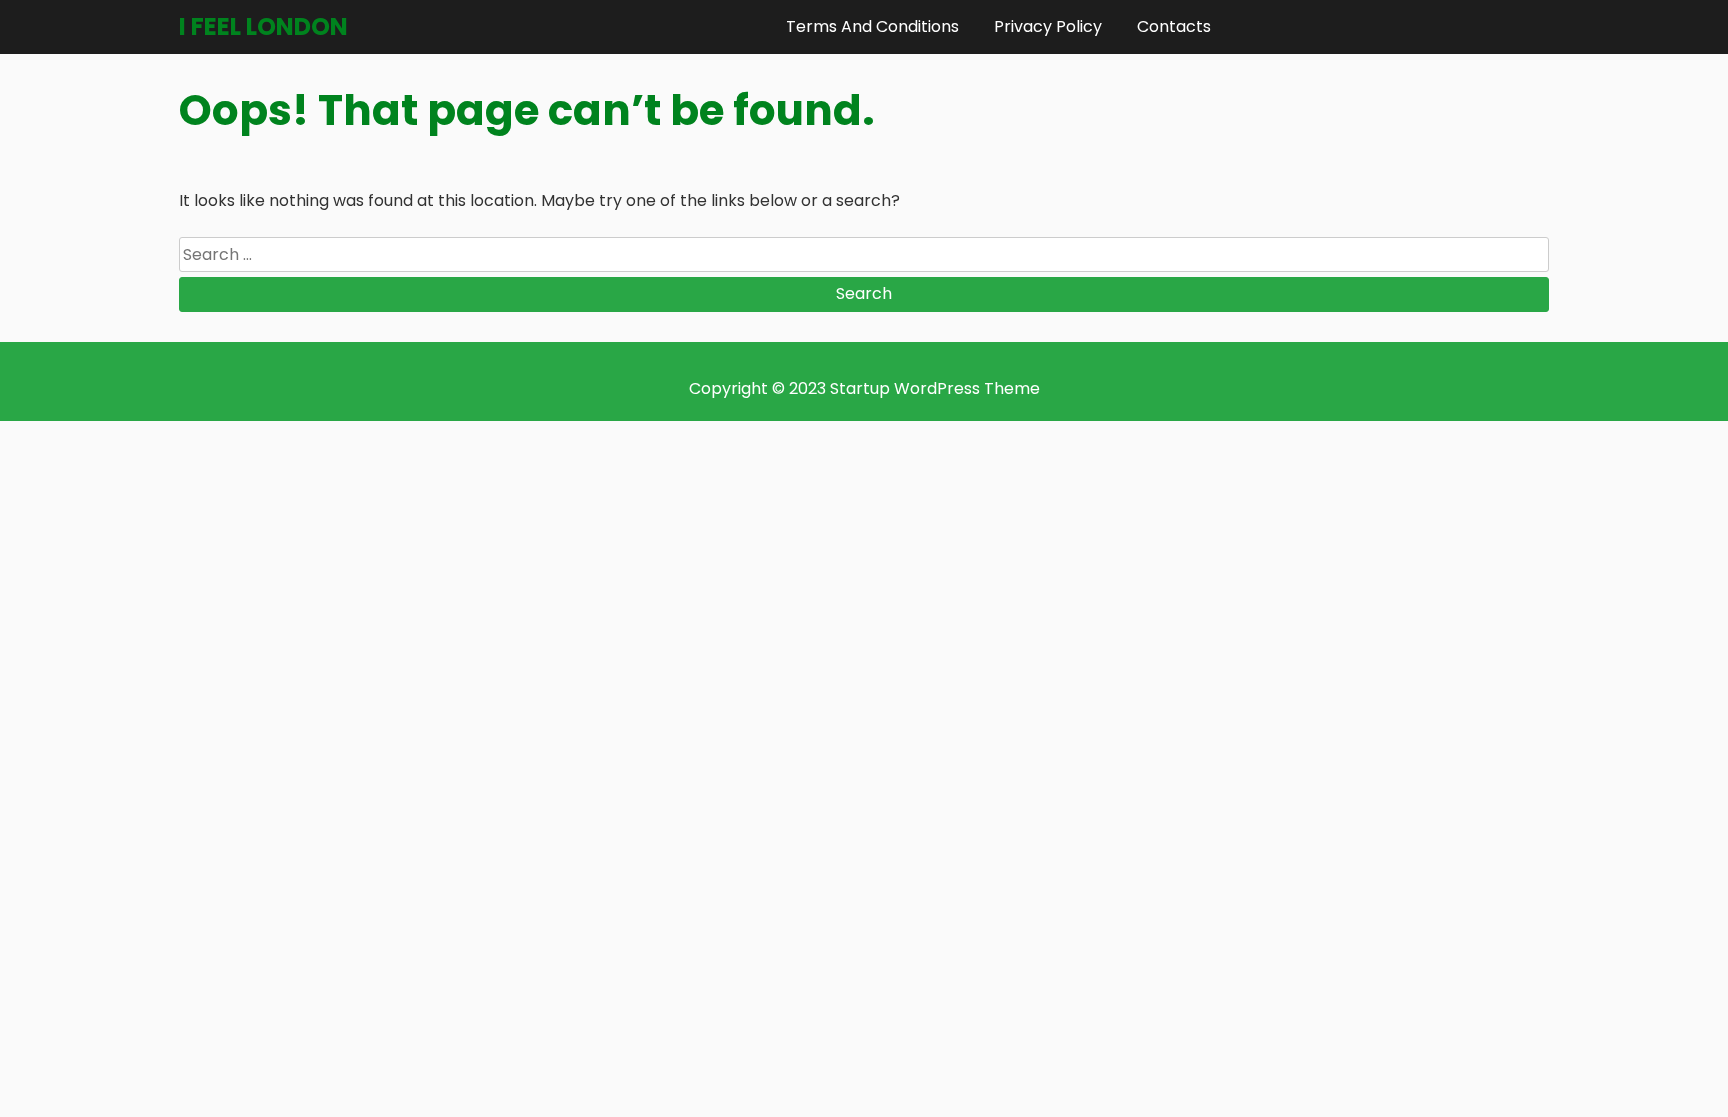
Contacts (1174, 26)
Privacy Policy (1048, 26)
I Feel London (263, 26)
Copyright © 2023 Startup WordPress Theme (864, 388)
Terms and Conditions (872, 26)
